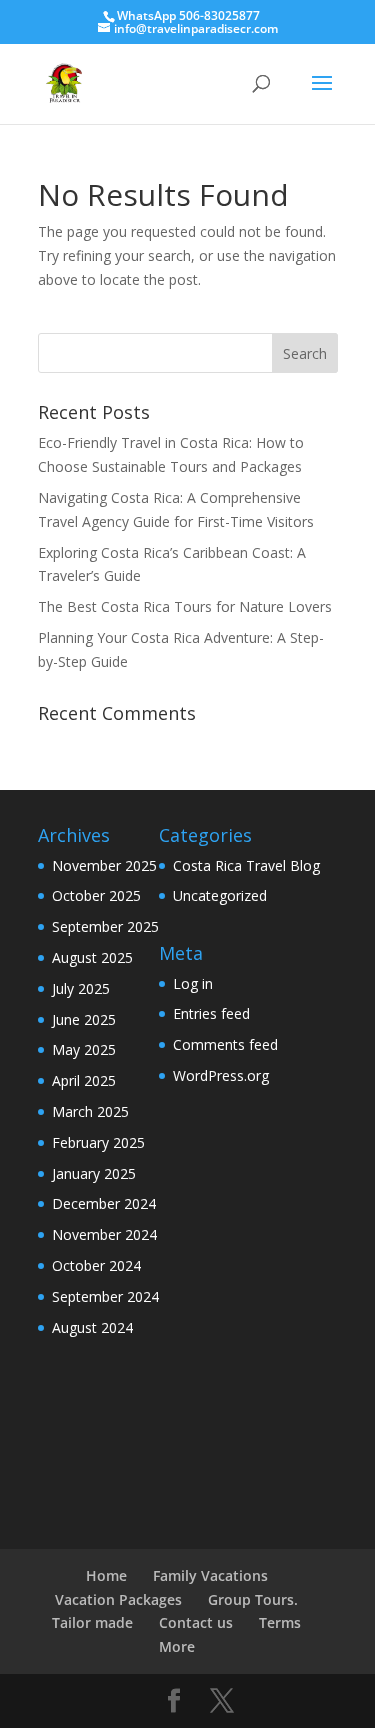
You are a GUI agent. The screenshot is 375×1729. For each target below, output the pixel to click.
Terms (280, 1622)
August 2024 (92, 1327)
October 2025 (96, 895)
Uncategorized (220, 895)
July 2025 (81, 988)
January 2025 (94, 1173)
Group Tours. (253, 1599)
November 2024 (104, 1234)
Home (106, 1575)
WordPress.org (221, 1075)
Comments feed (225, 1044)
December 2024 (104, 1203)
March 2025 (90, 1111)
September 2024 (105, 1296)
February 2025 (98, 1142)
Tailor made (92, 1622)
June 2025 (84, 1019)
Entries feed (211, 1013)
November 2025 (104, 865)
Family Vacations (210, 1575)
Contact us (196, 1622)
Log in (193, 983)
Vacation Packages (118, 1599)
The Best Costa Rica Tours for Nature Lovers (185, 606)
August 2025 (92, 957)
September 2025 (105, 926)
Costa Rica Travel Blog (246, 865)
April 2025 (84, 1080)
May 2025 (84, 1049)
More (177, 1646)
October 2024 (96, 1265)
